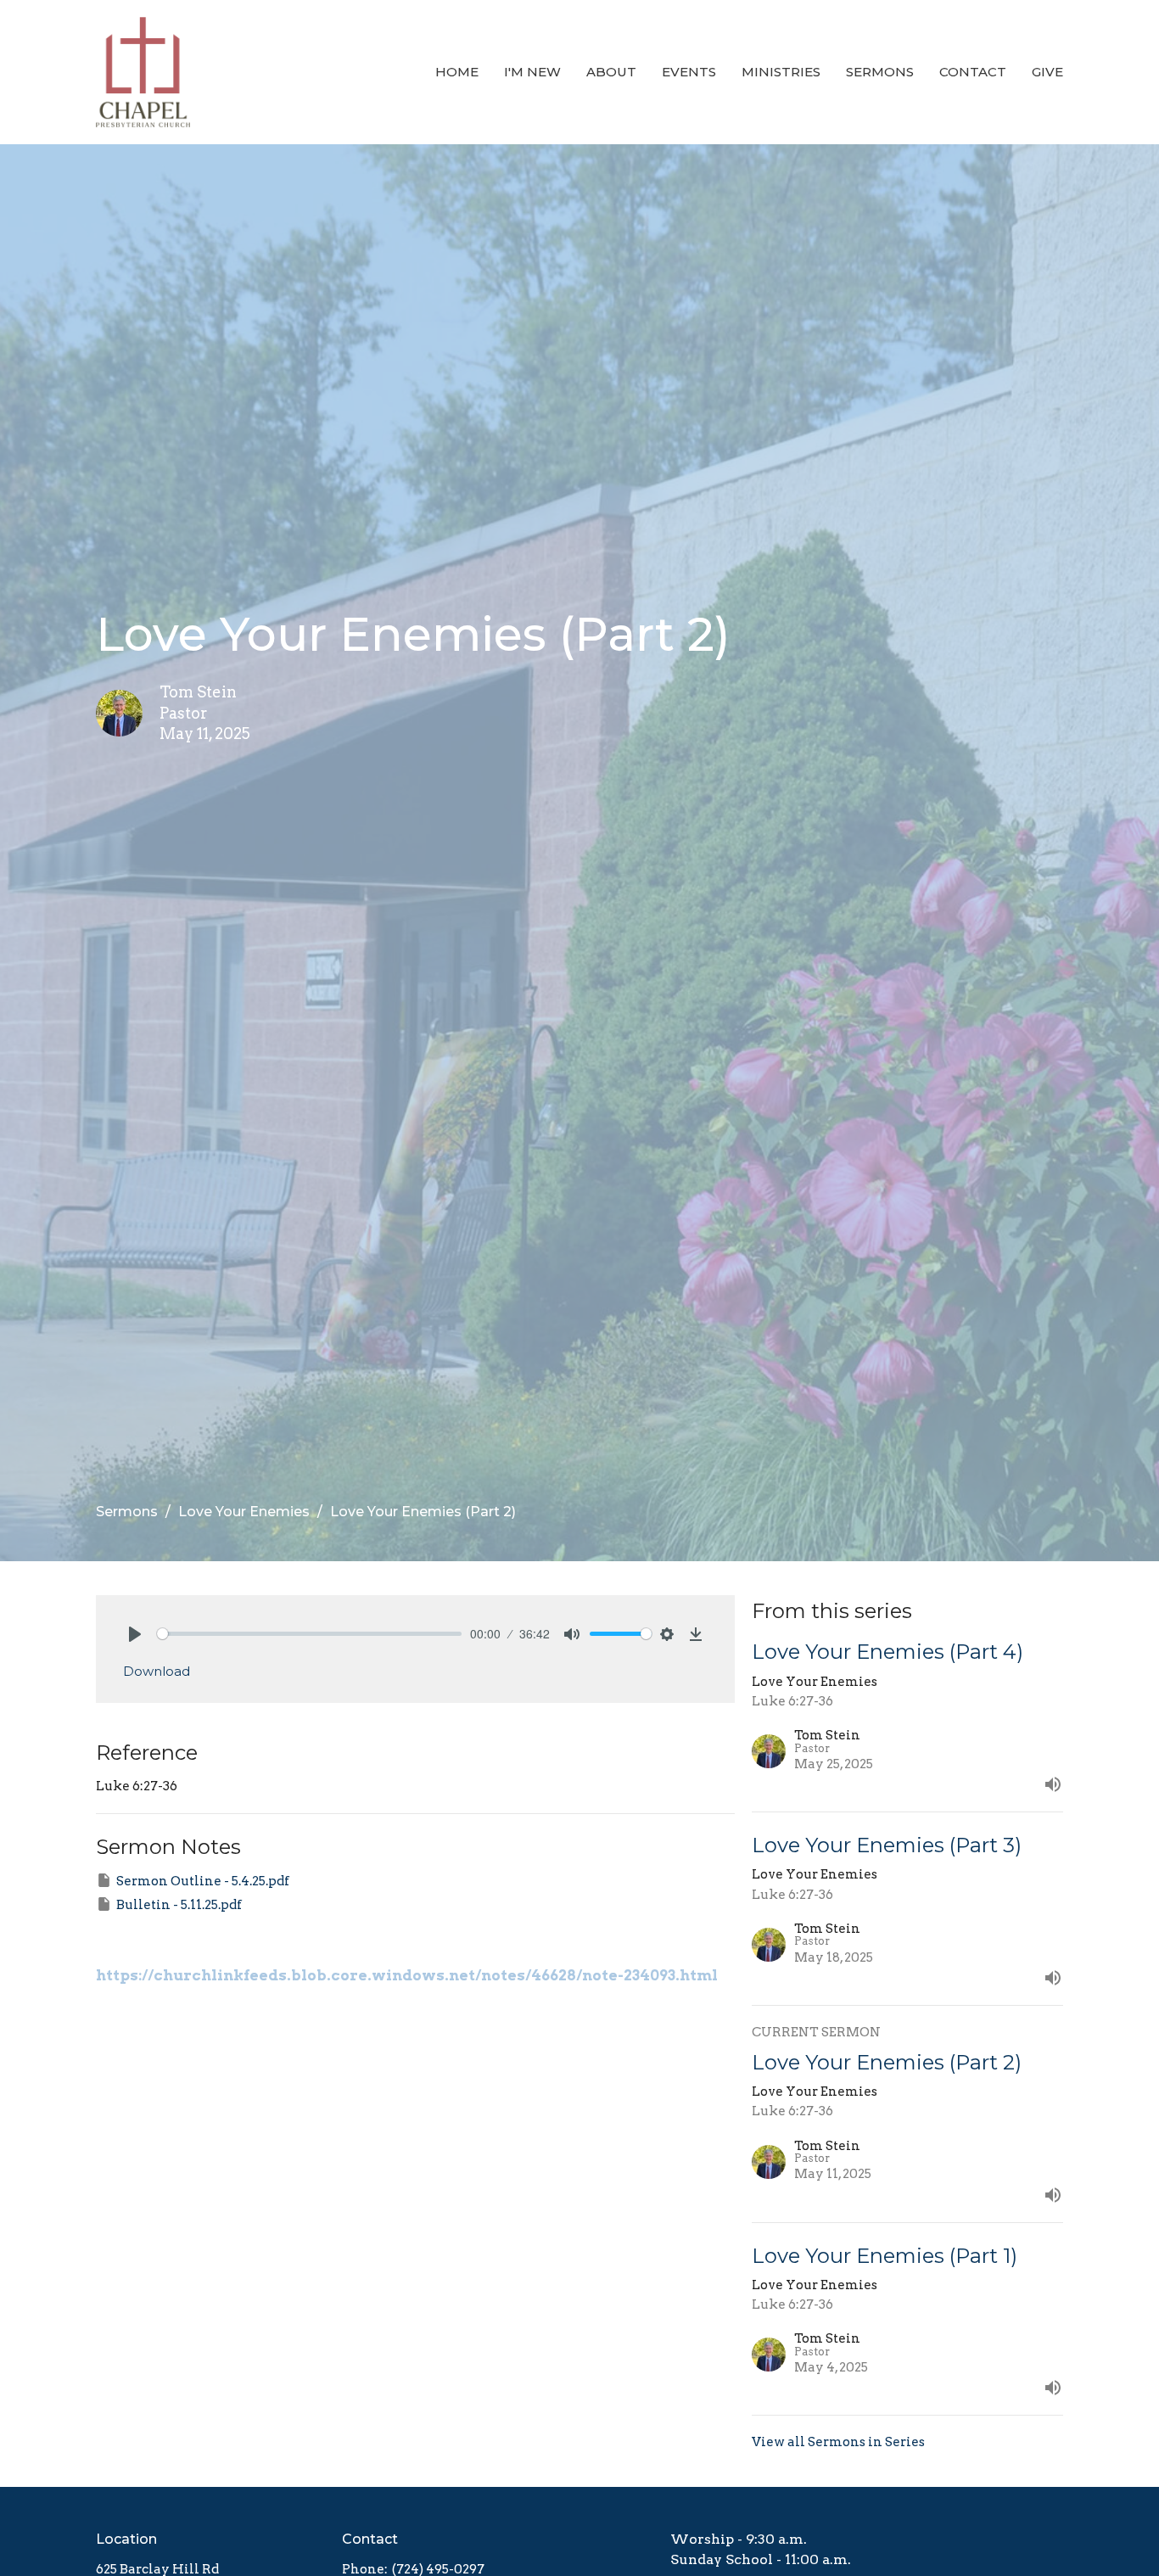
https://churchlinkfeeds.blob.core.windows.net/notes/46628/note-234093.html (407, 1975)
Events (689, 72)
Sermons (880, 72)
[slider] (309, 1634)
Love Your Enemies (244, 1512)
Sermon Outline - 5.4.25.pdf (203, 1881)
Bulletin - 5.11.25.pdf (179, 1905)
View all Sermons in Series (838, 2442)
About (611, 72)
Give (1047, 72)
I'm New (532, 72)
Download (157, 1671)
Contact (973, 72)
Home (457, 72)
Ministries (781, 72)
